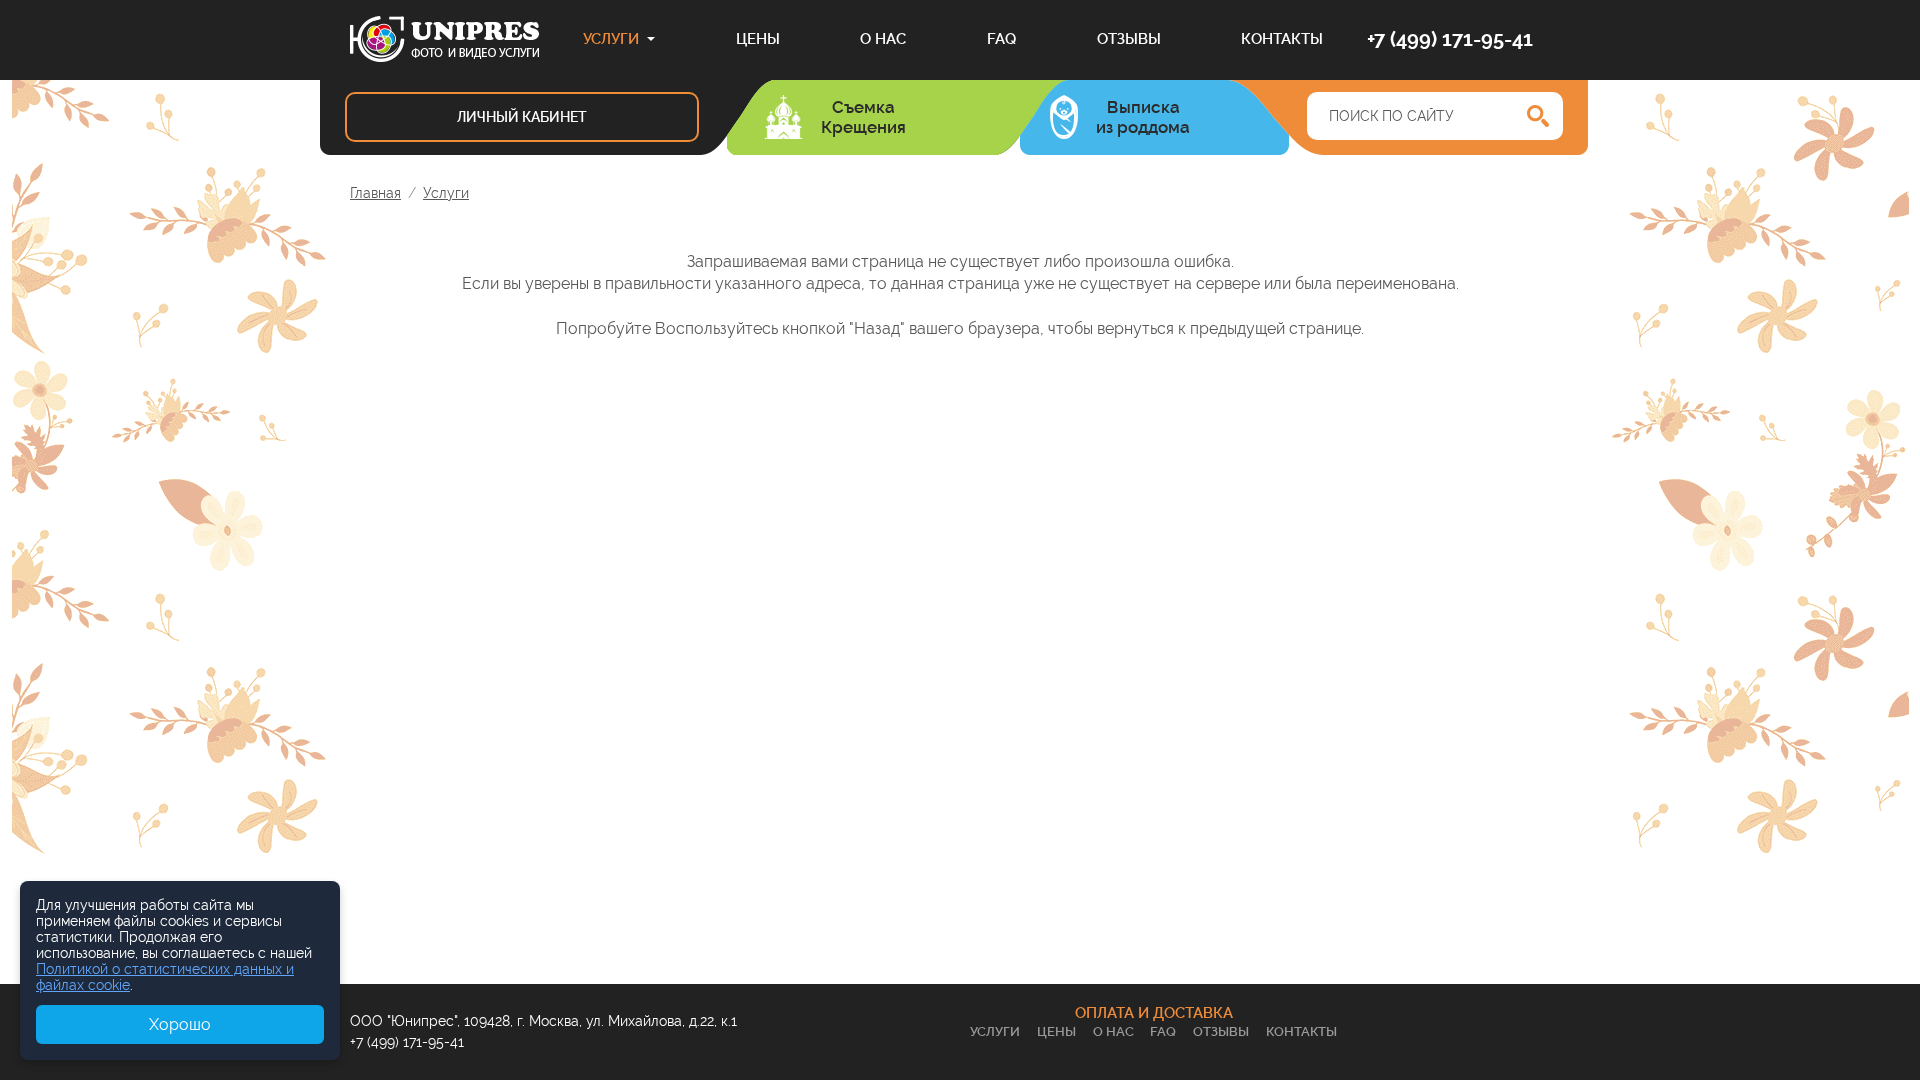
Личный (522, 117)
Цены (758, 39)
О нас (883, 39)
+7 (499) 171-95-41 (1450, 39)
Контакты (1282, 39)
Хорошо (180, 1024)
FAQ (1001, 39)
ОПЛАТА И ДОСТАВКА (1154, 1013)
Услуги (611, 39)
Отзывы (1129, 39)
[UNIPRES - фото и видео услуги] (444, 38)
